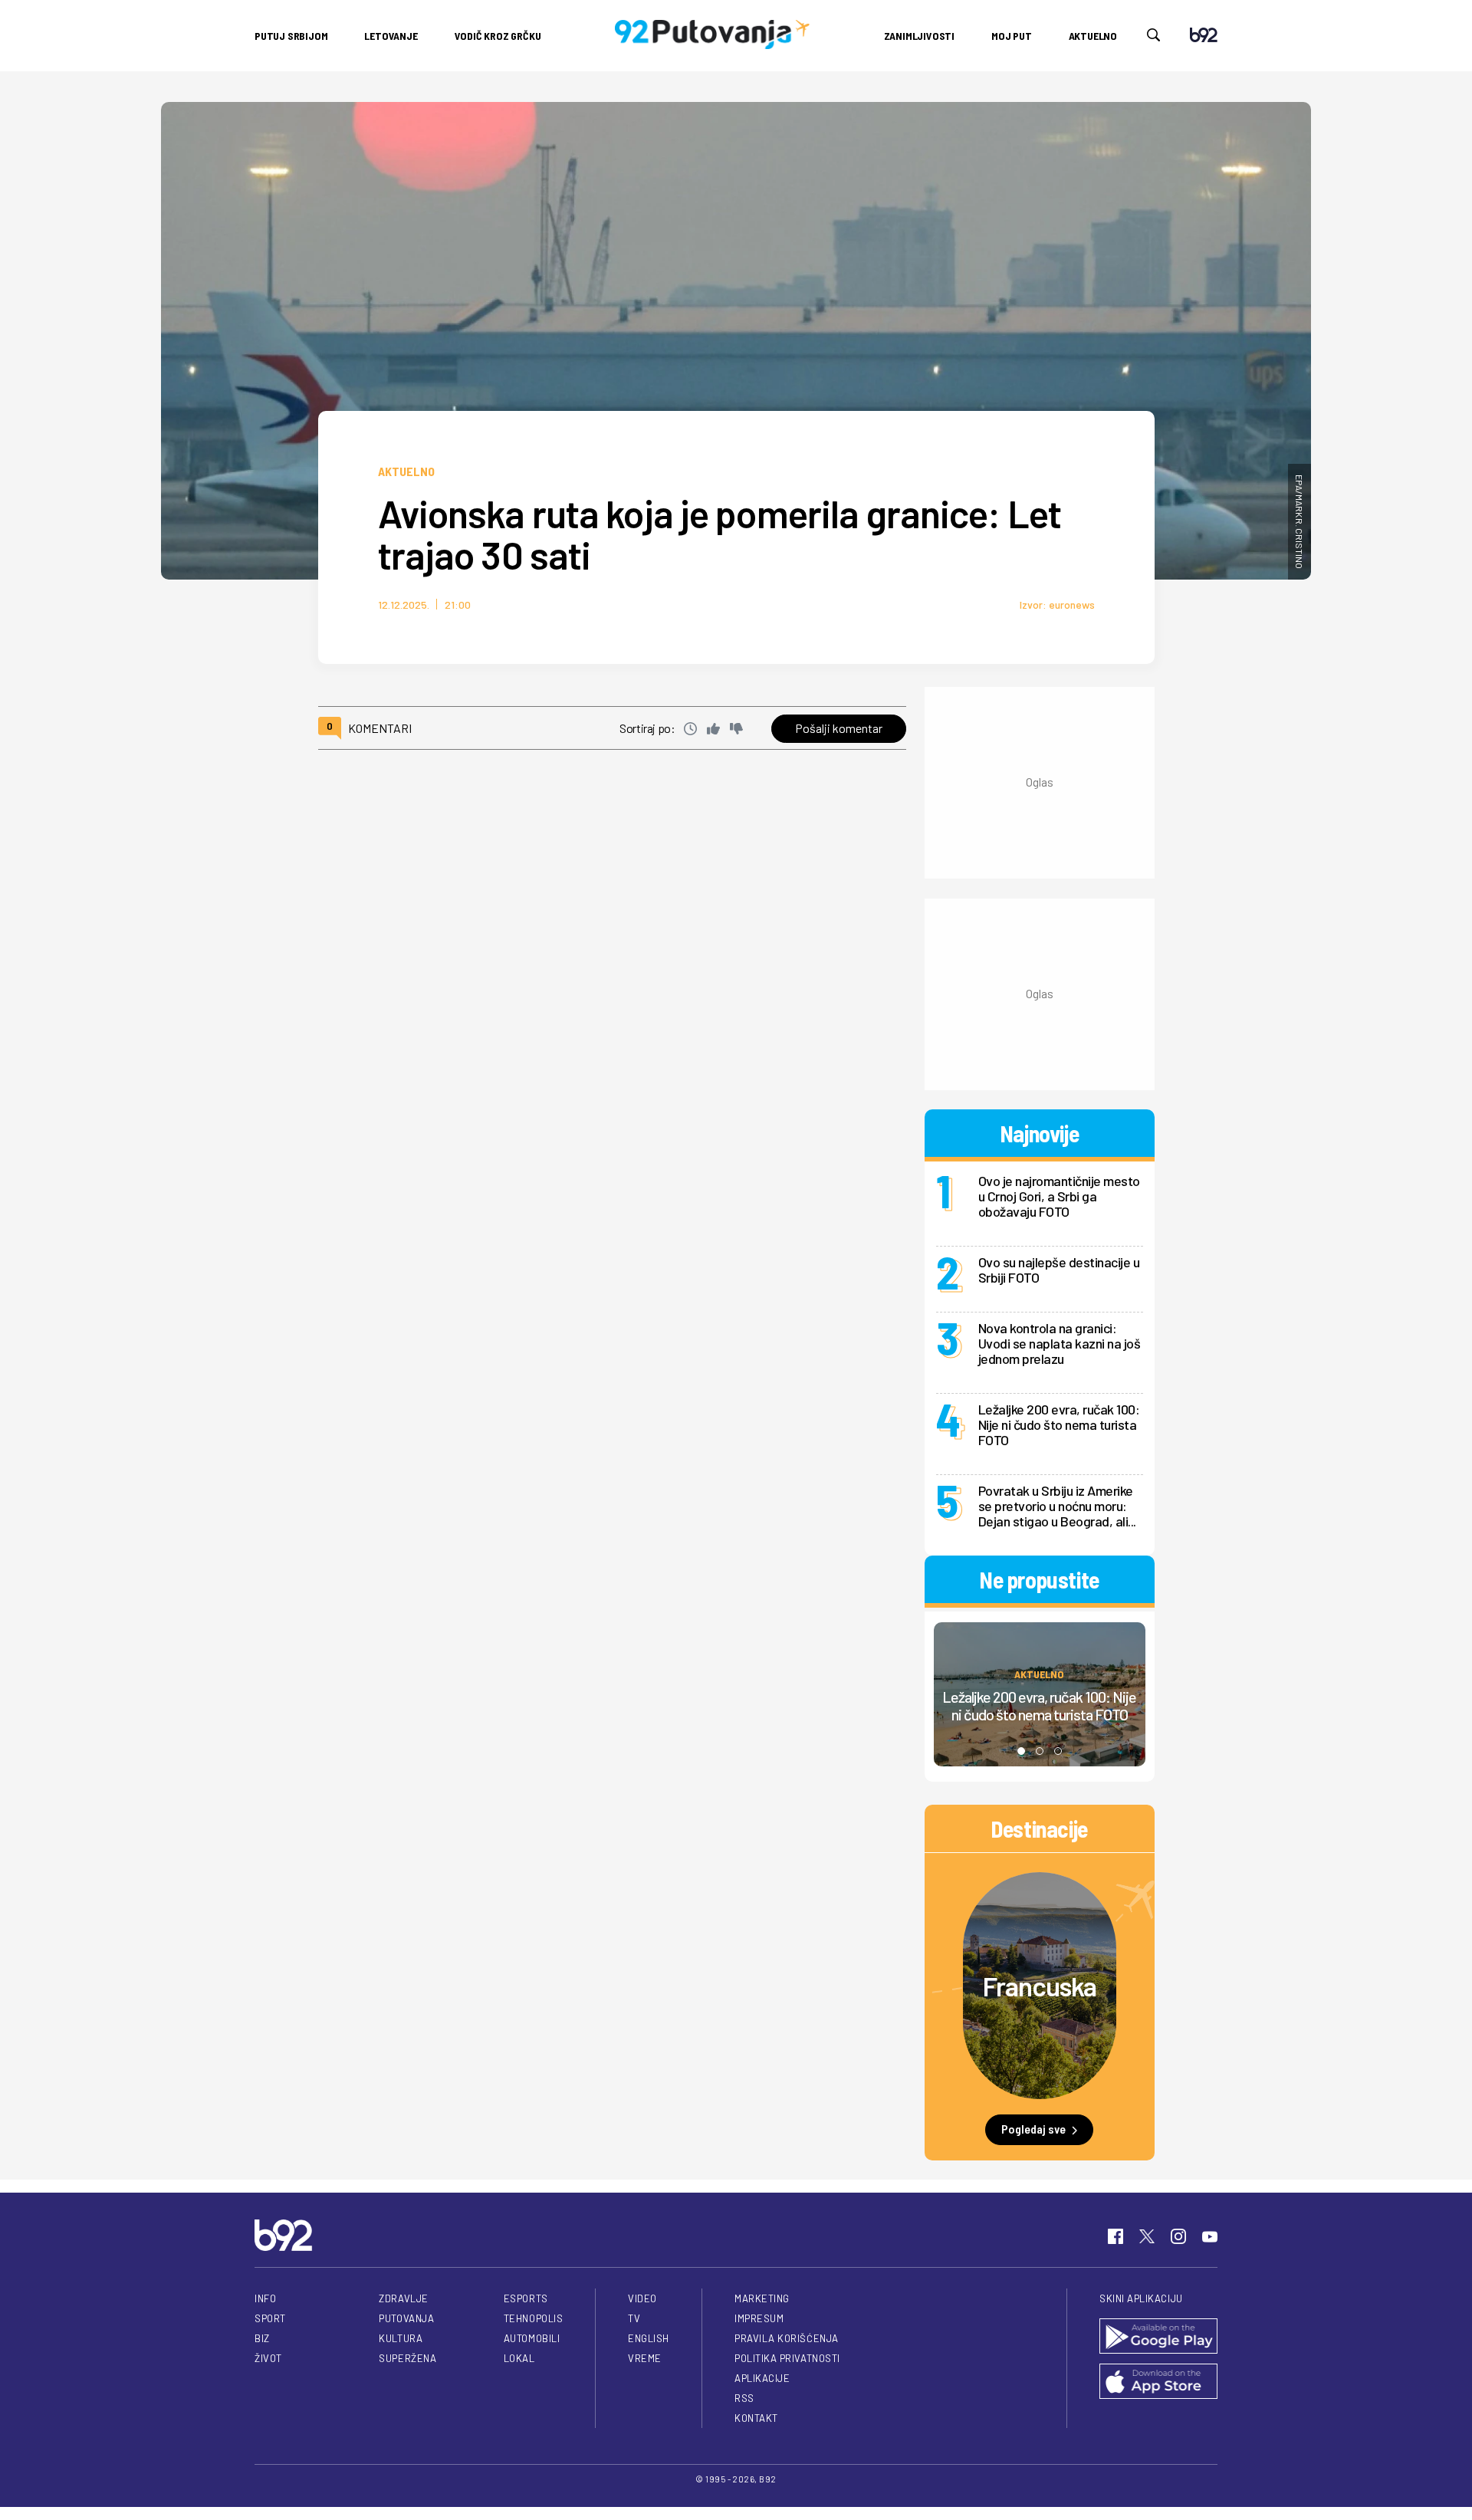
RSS (744, 2398)
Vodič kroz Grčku (498, 36)
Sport (270, 2318)
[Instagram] (1178, 2236)
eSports (526, 2298)
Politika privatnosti (787, 2358)
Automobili (532, 2338)
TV (634, 2318)
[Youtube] (1210, 2236)
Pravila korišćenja (787, 2338)
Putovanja (406, 2318)
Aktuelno (1093, 36)
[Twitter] (1147, 2236)
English (649, 2338)
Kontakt (756, 2418)
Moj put (1012, 36)
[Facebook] (1115, 2236)
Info (265, 2298)
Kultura (401, 2338)
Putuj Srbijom (291, 36)
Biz (262, 2338)
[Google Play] (1158, 2337)
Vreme (645, 2358)
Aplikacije (762, 2378)
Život (268, 2358)
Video (642, 2298)
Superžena (407, 2358)
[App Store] (1158, 2382)
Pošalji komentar (839, 728)
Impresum (759, 2318)
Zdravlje (403, 2298)
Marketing (762, 2298)
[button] (1021, 1751)
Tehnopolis (533, 2318)
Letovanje (391, 36)
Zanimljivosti (919, 36)
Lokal (519, 2358)
